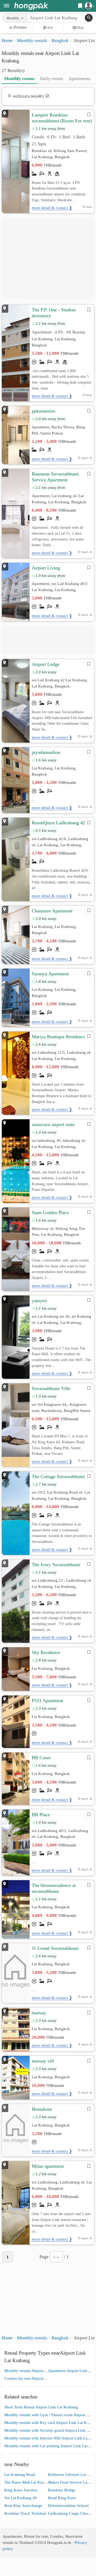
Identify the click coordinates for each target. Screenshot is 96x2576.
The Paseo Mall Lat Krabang (28, 2482)
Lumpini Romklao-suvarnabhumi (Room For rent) (62, 118)
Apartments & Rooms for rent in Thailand (31, 6)
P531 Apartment (47, 1701)
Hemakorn (42, 2109)
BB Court (41, 1758)
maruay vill (43, 2061)
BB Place (41, 1815)
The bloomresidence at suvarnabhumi (54, 1888)
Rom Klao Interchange (23, 2505)
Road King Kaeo (62, 2498)
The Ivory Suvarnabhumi (56, 1565)
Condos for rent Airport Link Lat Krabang (39, 2378)
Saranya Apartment (50, 974)
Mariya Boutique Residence (59, 1037)
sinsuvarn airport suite (53, 1124)
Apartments (79, 79)
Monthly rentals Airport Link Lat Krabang (39, 2371)
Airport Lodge (46, 664)
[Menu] (7, 6)
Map (80, 27)
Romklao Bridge (62, 2490)
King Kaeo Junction (21, 2490)
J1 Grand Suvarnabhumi (55, 1948)
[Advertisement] (48, 259)
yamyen (39, 1301)
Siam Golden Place (50, 1213)
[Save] (89, 115)
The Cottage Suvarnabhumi (58, 1476)
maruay (39, 2013)
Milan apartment (48, 2166)
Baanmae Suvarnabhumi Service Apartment (55, 477)
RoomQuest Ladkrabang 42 (58, 823)
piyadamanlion (46, 752)
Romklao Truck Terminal (25, 2513)
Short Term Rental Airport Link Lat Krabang (41, 2407)
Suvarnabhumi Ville (51, 1388)
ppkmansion (43, 411)
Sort (50, 27)
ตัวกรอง (20, 27)
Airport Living (46, 568)
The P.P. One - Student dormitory (54, 313)
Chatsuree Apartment (52, 911)
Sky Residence (46, 1652)
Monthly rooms (19, 79)
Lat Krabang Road (20, 2474)
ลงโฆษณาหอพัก (28, 96)
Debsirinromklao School (68, 2505)
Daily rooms (52, 79)
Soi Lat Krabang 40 (21, 2498)
